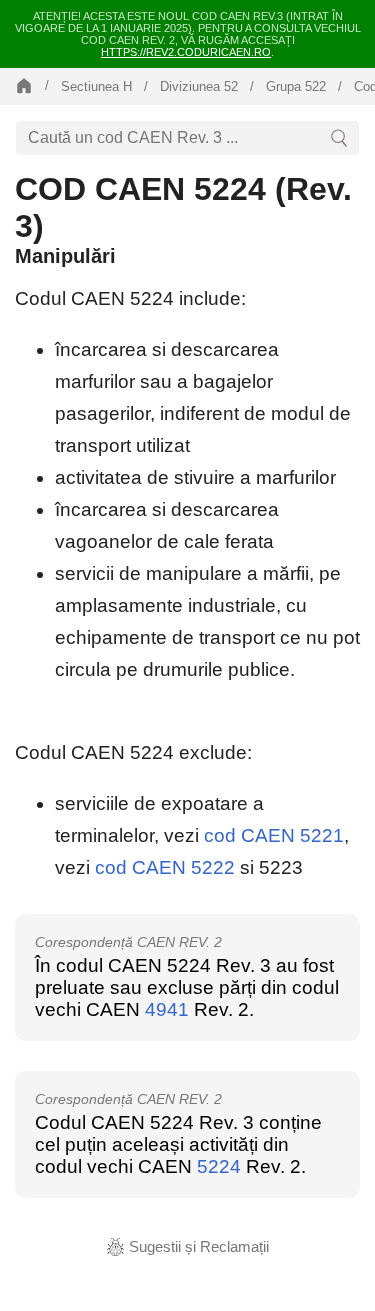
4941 (167, 1009)
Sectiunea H (96, 86)
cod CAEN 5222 (165, 867)
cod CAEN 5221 (274, 835)
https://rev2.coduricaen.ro (186, 52)
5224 (219, 1166)
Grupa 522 (296, 86)
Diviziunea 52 (199, 86)
